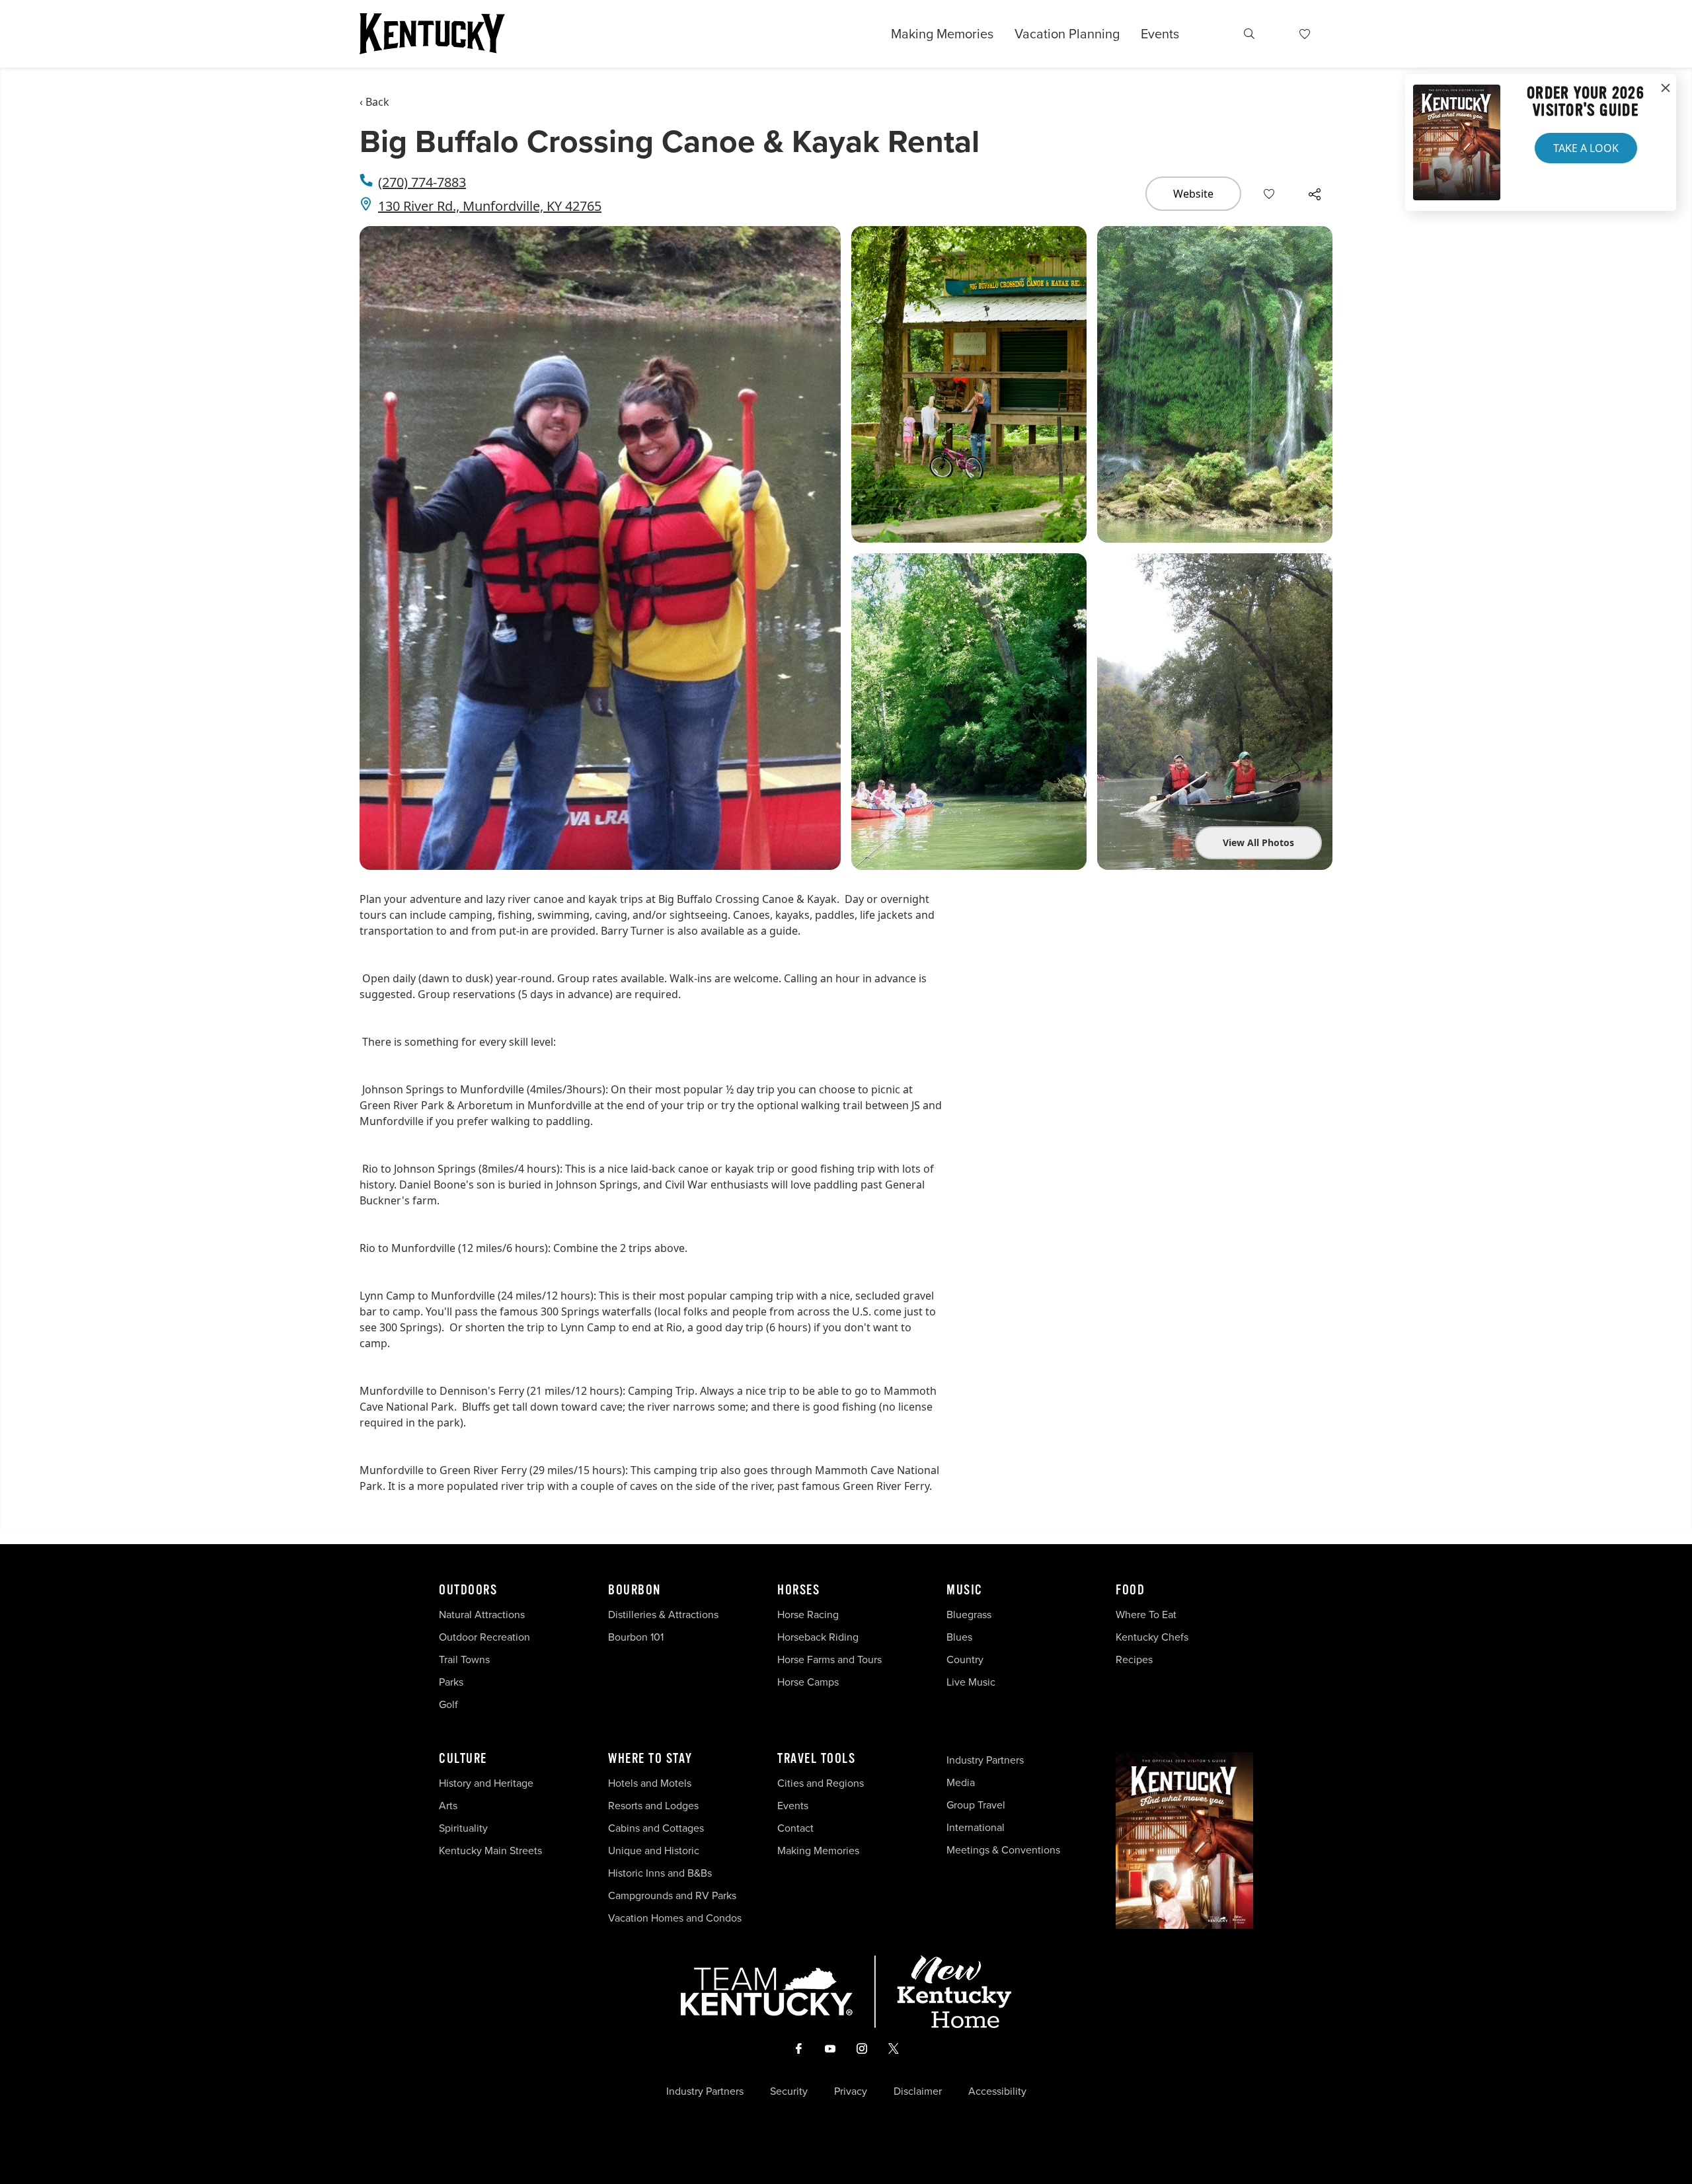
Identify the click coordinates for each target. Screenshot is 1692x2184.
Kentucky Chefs (1152, 1637)
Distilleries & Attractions (663, 1615)
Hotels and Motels (650, 1783)
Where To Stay (650, 1759)
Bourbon (634, 1590)
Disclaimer (918, 2091)
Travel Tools (816, 1759)
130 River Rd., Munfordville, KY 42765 (490, 206)
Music (965, 1590)
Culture (463, 1759)
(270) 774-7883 (422, 182)
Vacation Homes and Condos (675, 1918)
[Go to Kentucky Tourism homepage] (432, 34)
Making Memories (942, 34)
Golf (448, 1704)
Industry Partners (985, 1760)
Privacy (851, 2091)
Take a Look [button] (1586, 148)
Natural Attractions (482, 1615)
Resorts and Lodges (653, 1806)
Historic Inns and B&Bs (660, 1873)
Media (961, 1782)
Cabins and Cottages (656, 1828)
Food (1130, 1590)
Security (789, 2091)
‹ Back (374, 102)
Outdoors (468, 1590)
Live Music (971, 1682)
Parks (451, 1682)
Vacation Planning (1067, 34)
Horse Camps (808, 1682)
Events (1160, 34)
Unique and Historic (654, 1851)
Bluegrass (969, 1615)
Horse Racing (808, 1615)
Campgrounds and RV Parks (672, 1895)
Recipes (1135, 1659)
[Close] (1666, 89)
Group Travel (976, 1805)
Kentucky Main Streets (490, 1851)
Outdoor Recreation (484, 1637)
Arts (448, 1806)
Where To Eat (1146, 1615)
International (976, 1827)
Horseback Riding (818, 1637)
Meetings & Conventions (1003, 1850)
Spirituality (465, 1828)
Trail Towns (464, 1659)
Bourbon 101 (636, 1637)
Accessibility (997, 2091)
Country (965, 1659)
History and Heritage (487, 1783)
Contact (795, 1828)
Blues (959, 1637)
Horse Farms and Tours (829, 1659)
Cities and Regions (821, 1783)
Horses (798, 1590)
